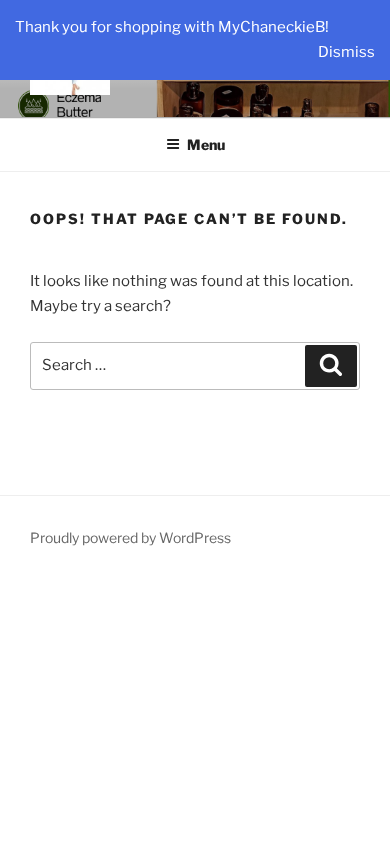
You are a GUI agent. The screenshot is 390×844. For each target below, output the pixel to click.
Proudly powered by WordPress (130, 537)
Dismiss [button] (346, 52)
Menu (206, 144)
